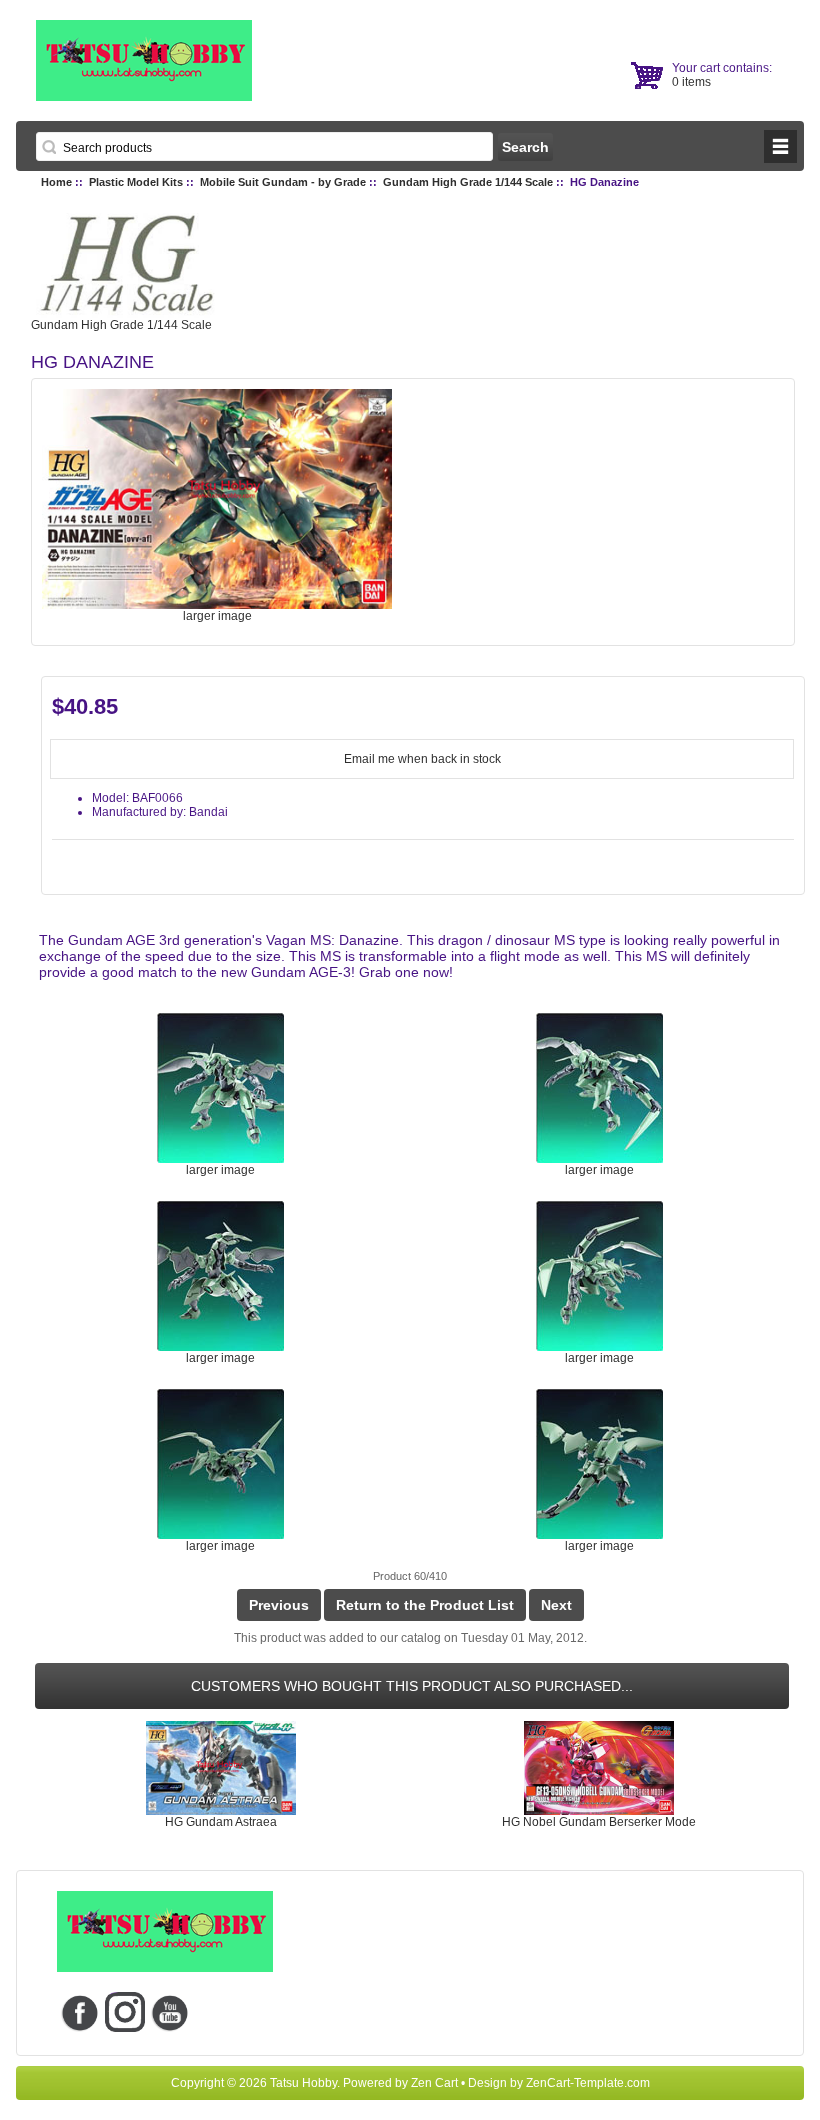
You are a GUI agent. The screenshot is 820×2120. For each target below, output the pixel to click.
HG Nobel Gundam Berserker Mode (599, 1822)
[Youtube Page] (169, 2012)
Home (56, 182)
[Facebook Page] (79, 2012)
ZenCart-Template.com (588, 2083)
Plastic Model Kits (136, 182)
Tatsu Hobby (303, 2083)
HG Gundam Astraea (221, 1822)
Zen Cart (434, 2083)
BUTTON (780, 146)
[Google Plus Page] (124, 2012)
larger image (220, 1170)
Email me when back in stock (422, 759)
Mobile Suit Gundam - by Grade (283, 182)
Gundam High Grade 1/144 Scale (468, 182)
